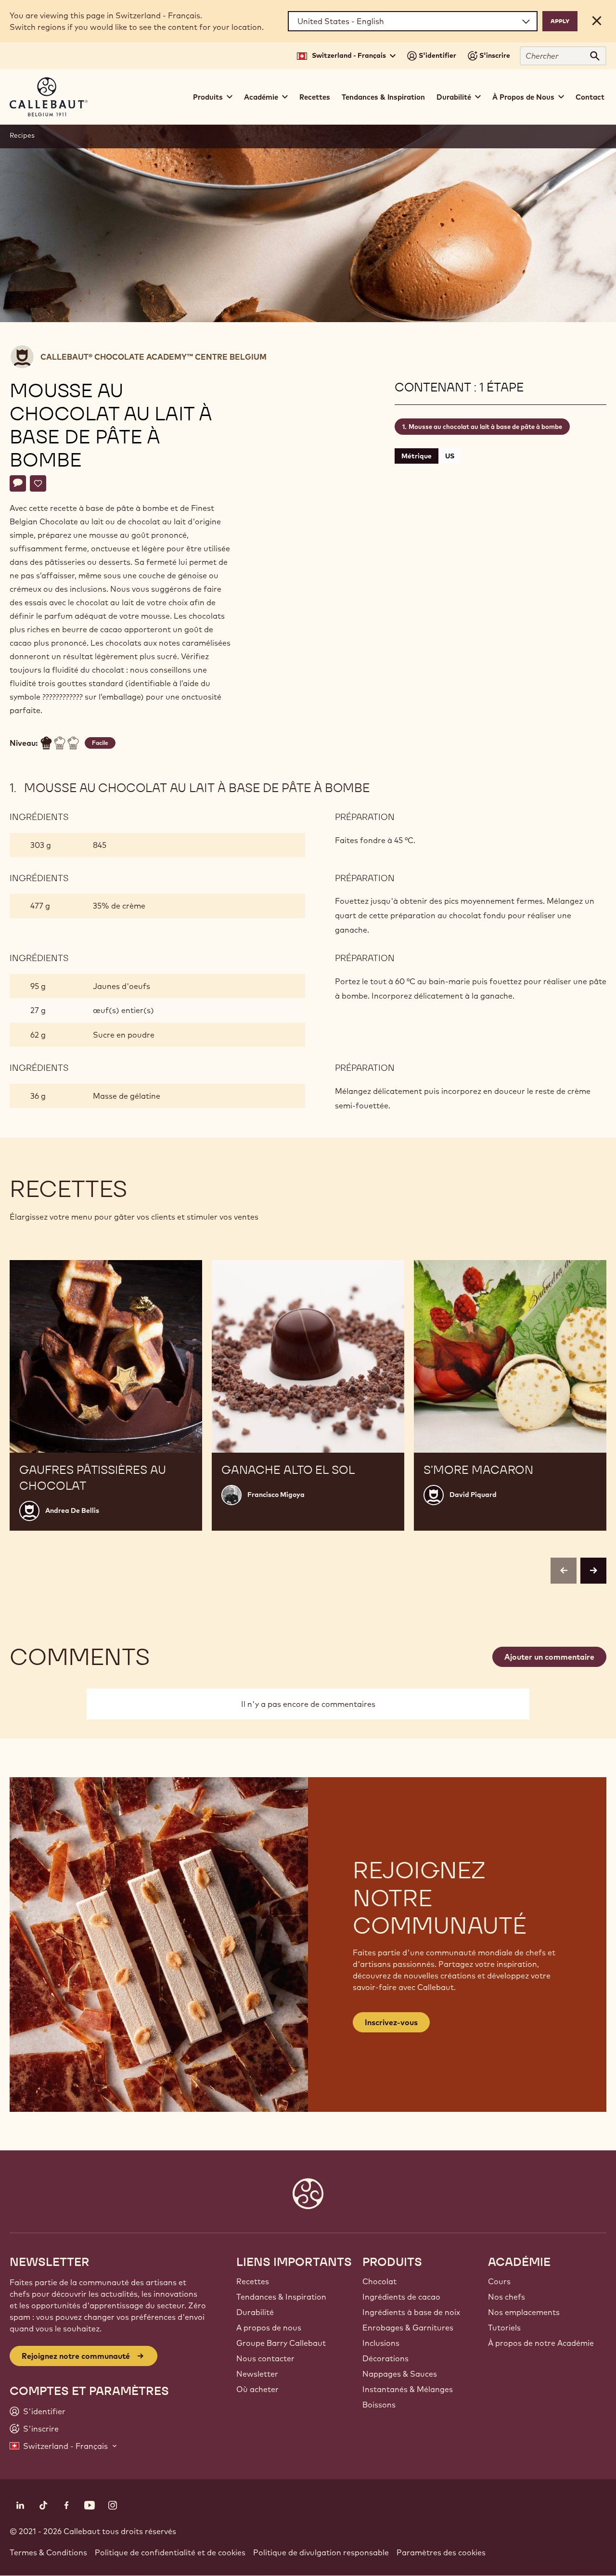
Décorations (385, 2358)
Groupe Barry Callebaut (281, 2343)
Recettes (315, 97)
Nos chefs (507, 2297)
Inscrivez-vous (391, 2022)
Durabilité (255, 2312)
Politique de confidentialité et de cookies (170, 2552)
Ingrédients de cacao (401, 2297)
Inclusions (381, 2343)
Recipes (22, 135)
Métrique (417, 456)
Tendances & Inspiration (383, 97)
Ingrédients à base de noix (411, 2312)
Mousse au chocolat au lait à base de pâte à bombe (485, 427)
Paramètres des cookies (441, 2552)
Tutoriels (504, 2328)
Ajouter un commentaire (549, 1657)
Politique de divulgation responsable (321, 2552)
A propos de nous (269, 2328)
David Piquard (473, 1495)
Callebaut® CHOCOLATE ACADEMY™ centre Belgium (154, 357)
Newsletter (257, 2374)
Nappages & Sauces (400, 2374)
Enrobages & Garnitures (408, 2328)
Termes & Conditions (48, 2552)
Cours (499, 2281)
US (450, 456)
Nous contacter (265, 2358)
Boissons (379, 2405)
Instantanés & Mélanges (408, 2389)
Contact (590, 97)
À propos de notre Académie (541, 2343)
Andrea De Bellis (72, 1510)
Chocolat (379, 2281)
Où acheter (257, 2389)
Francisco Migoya (276, 1495)
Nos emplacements (524, 2312)
